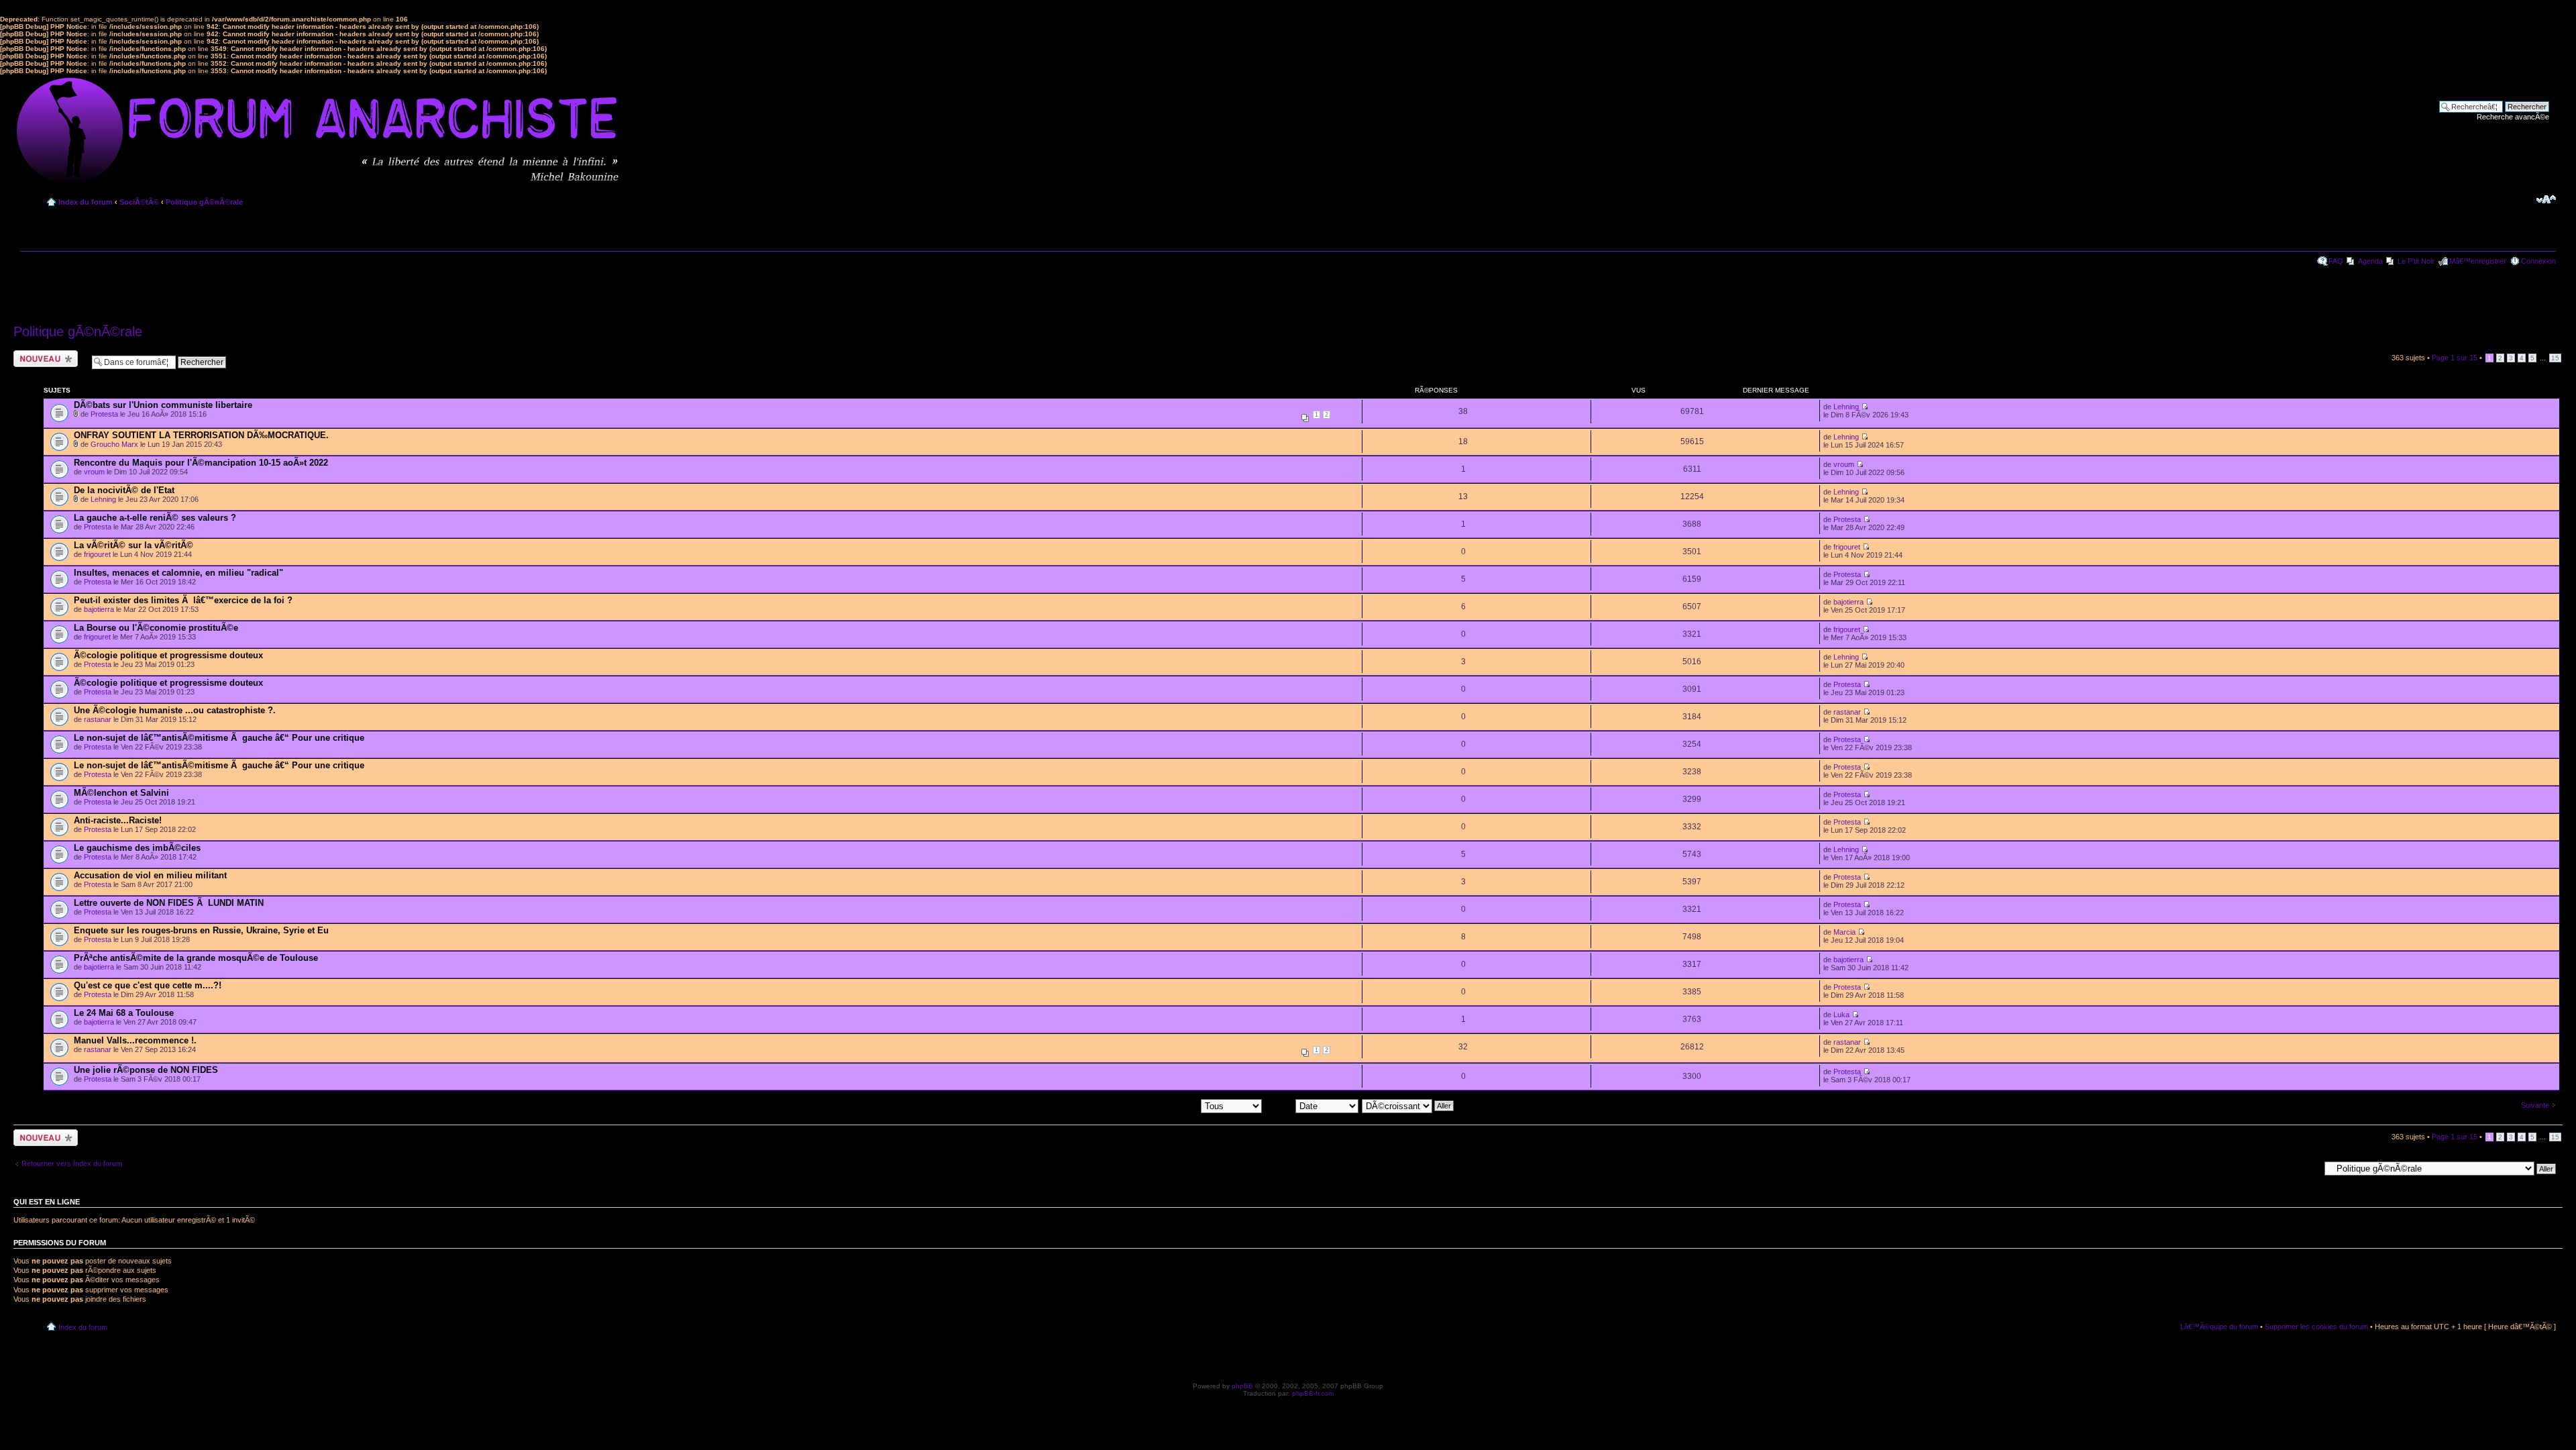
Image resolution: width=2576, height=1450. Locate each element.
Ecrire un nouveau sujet (43, 358)
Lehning (1846, 407)
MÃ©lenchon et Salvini (121, 793)
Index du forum (86, 202)
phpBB (1242, 1386)
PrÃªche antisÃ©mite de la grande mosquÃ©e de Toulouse (196, 958)
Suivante (2535, 1105)
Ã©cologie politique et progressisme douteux (168, 655)
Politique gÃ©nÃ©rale (204, 202)
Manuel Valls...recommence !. (135, 1040)
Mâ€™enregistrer (2478, 261)
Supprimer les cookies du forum (2316, 1327)
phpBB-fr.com (1313, 1393)
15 (2555, 358)
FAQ (2336, 261)
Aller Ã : (2307, 1168)
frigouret (97, 554)
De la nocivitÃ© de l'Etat (124, 490)
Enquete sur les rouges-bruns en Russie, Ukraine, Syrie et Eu (201, 930)
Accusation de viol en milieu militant (150, 875)
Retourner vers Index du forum (72, 1163)
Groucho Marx (114, 444)
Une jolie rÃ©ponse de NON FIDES (146, 1070)
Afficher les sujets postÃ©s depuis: (1143, 1105)
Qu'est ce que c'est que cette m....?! (148, 985)
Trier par (1280, 1105)
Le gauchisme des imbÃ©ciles (137, 848)
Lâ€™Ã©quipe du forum (2219, 1327)
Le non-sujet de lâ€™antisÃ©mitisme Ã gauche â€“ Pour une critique (219, 738)
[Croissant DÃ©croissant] (1408, 1105)
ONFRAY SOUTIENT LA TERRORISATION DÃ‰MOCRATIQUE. (201, 435)
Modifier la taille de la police (2546, 199)
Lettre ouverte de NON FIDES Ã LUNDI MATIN (169, 903)
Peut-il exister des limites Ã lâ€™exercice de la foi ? (183, 600)
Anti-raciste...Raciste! (118, 820)
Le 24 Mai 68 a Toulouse (124, 1013)
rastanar (98, 719)
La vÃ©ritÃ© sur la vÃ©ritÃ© (133, 545)
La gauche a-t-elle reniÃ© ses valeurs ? (155, 518)
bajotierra (99, 609)
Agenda (2370, 261)
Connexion (2538, 261)
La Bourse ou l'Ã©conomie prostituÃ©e (156, 628)
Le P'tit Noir (2416, 261)
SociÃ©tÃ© (139, 202)
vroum (94, 472)
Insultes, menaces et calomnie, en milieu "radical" (178, 573)
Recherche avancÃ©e (2513, 117)
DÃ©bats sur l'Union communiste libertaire (163, 405)
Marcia (1844, 932)
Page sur (2455, 358)
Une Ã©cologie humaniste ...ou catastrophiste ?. (175, 710)
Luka (1841, 1015)
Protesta (104, 414)
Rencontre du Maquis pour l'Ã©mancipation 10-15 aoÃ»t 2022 (201, 463)
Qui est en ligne (47, 1202)
